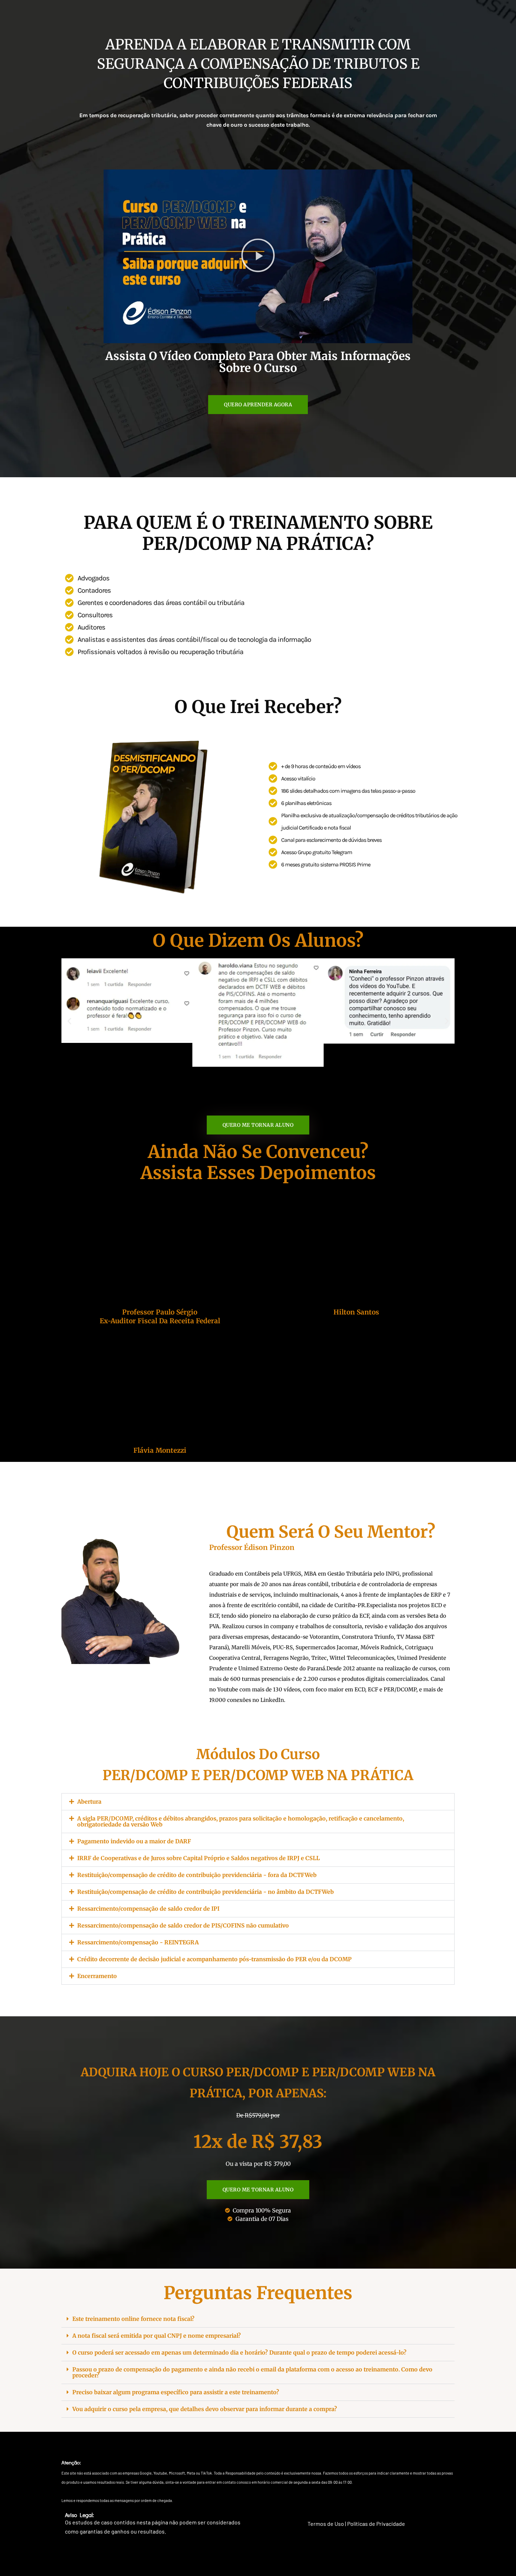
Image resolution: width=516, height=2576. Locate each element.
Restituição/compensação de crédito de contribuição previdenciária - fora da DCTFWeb (197, 1875)
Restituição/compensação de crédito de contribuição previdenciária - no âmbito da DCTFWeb (206, 1892)
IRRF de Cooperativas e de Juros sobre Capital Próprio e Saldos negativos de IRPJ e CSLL (199, 1858)
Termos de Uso (326, 2524)
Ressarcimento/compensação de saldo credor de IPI (148, 1909)
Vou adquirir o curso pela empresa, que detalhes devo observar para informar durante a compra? (205, 2409)
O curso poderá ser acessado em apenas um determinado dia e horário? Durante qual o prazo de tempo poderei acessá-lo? (239, 2352)
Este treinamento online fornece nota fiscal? (133, 2319)
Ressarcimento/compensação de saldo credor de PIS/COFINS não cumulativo (183, 1925)
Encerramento (97, 1976)
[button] (258, 256)
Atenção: (71, 2462)
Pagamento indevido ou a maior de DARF (134, 1841)
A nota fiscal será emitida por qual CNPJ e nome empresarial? (157, 2336)
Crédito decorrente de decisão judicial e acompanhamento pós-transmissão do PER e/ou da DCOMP (214, 1959)
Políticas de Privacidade (376, 2524)
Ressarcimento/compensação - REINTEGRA (138, 1942)
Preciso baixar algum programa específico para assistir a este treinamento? (176, 2392)
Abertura (89, 1802)
